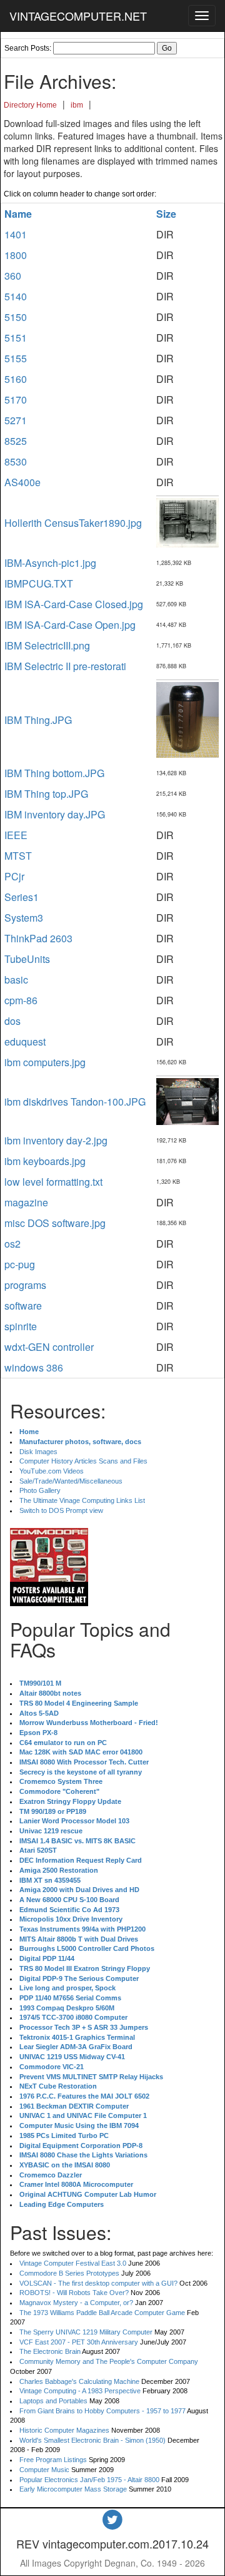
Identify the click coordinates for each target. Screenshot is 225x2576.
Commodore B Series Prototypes (69, 2273)
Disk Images (38, 1452)
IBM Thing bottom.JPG (54, 773)
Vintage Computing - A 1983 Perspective (80, 2391)
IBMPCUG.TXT (39, 583)
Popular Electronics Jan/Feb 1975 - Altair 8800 (89, 2480)
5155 (16, 358)
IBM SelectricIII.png (47, 645)
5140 (16, 296)
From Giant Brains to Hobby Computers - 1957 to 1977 (102, 2411)
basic (16, 980)
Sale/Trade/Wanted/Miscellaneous (71, 1481)
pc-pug (20, 1264)
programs (25, 1285)
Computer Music (44, 2470)
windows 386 (34, 1367)
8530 (16, 461)
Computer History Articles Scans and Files (83, 1461)
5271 (16, 420)
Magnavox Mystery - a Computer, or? (76, 2303)
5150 (16, 317)
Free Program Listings (53, 2460)
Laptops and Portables (53, 2401)
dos (12, 1021)
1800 (16, 255)
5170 (16, 400)
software (23, 1306)
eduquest (25, 1041)
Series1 (22, 897)
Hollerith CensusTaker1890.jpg (73, 523)
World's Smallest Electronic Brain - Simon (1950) (92, 2440)
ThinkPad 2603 (38, 938)
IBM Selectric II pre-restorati (65, 666)
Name (18, 214)
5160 (16, 379)
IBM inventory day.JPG (55, 814)
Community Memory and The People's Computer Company (109, 2361)
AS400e (22, 482)
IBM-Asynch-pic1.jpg (50, 563)
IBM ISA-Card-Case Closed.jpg (74, 604)
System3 (24, 918)
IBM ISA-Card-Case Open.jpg (70, 625)
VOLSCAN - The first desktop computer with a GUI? (98, 2283)
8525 (16, 441)
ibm (77, 105)
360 (13, 276)
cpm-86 (21, 1000)
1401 (16, 234)
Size (166, 214)
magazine (26, 1202)
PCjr (14, 876)
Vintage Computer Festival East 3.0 (73, 2263)
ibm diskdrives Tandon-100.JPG (75, 1102)
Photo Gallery (40, 1490)
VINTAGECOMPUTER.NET (78, 16)
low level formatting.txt (53, 1182)
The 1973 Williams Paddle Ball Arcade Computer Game (102, 2313)
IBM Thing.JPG (38, 720)
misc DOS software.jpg (55, 1223)
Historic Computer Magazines (64, 2430)
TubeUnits (27, 959)
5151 (16, 338)
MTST (18, 856)
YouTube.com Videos (52, 1471)
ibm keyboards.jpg (45, 1161)
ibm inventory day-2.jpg (56, 1140)
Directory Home (30, 105)
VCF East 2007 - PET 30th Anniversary (79, 2342)
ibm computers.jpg (45, 1062)
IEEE (16, 835)
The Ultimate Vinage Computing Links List (82, 1500)
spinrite (21, 1326)
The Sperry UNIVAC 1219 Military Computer (86, 2332)
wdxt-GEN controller (49, 1347)
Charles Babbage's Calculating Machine (79, 2381)
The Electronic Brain (50, 2351)
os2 (12, 1244)
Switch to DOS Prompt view (61, 1510)
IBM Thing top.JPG (46, 794)
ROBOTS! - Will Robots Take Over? (74, 2293)
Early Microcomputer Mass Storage (73, 2489)
